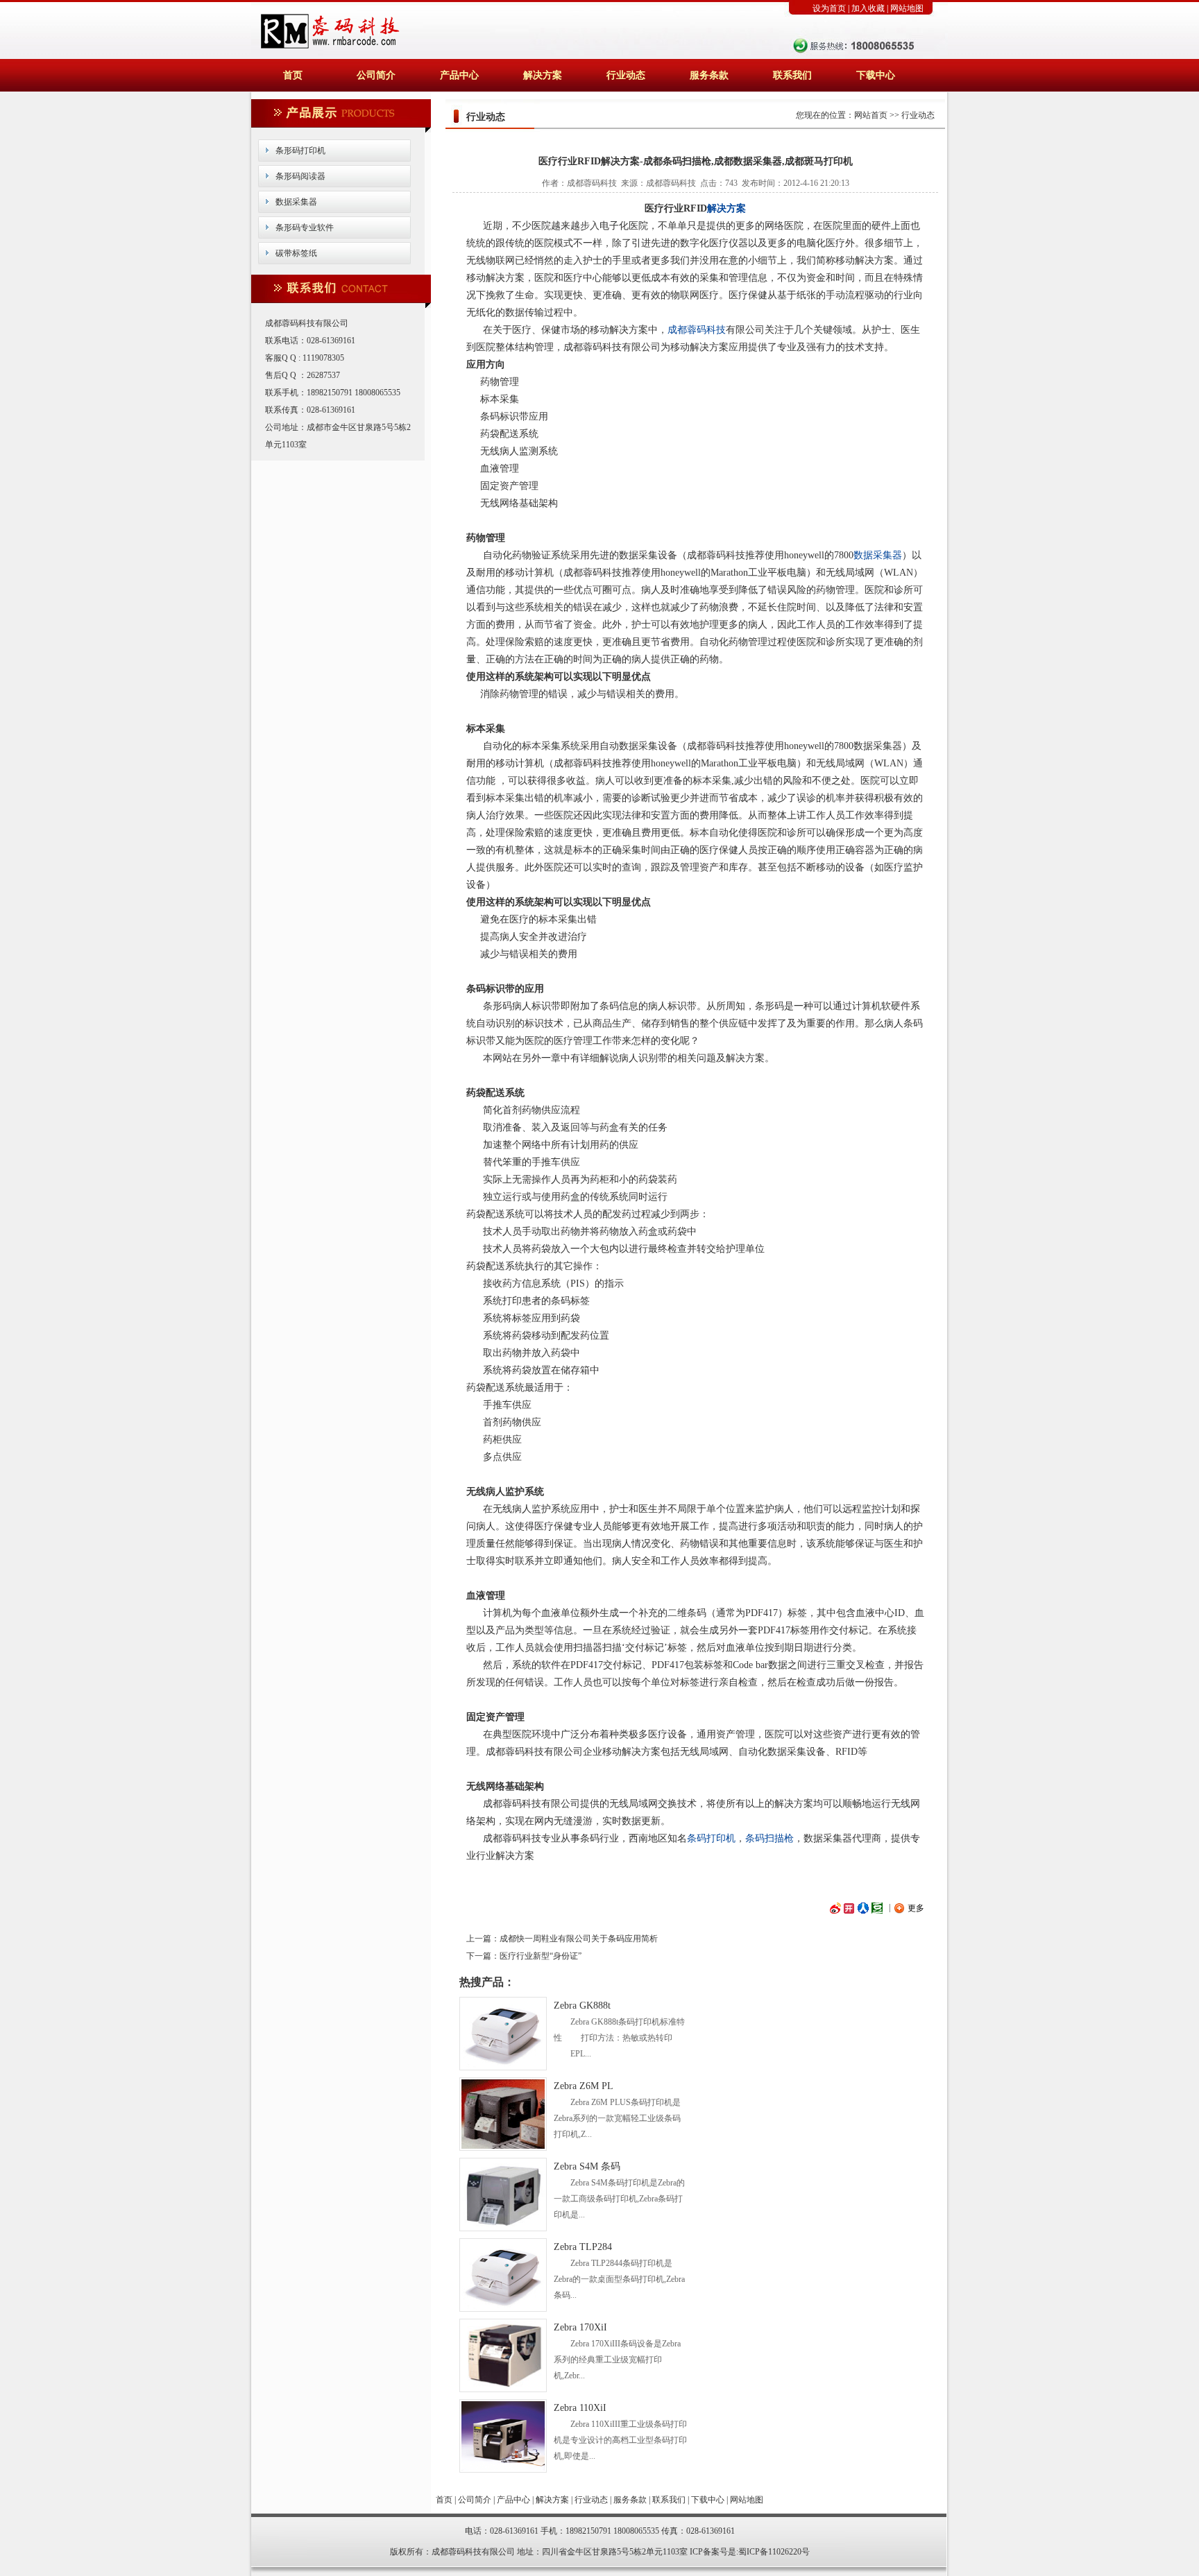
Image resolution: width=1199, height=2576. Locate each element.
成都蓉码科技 (697, 330)
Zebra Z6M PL (584, 2086)
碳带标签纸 (296, 253)
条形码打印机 (300, 151)
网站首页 (871, 115)
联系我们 (792, 75)
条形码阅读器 (300, 176)
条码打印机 (711, 1838)
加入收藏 (868, 8)
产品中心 (459, 75)
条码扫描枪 (769, 1838)
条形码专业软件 (305, 227)
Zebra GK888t (582, 2006)
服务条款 (709, 75)
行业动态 (626, 75)
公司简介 (376, 75)
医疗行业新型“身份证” (541, 1956)
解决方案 (543, 75)
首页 (293, 75)
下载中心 (876, 75)
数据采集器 (296, 202)
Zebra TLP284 (583, 2247)
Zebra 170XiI (580, 2327)
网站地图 (907, 8)
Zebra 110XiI (580, 2408)
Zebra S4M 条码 (587, 2166)
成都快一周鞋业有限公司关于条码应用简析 (579, 1939)
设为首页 (829, 8)
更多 (916, 1908)
